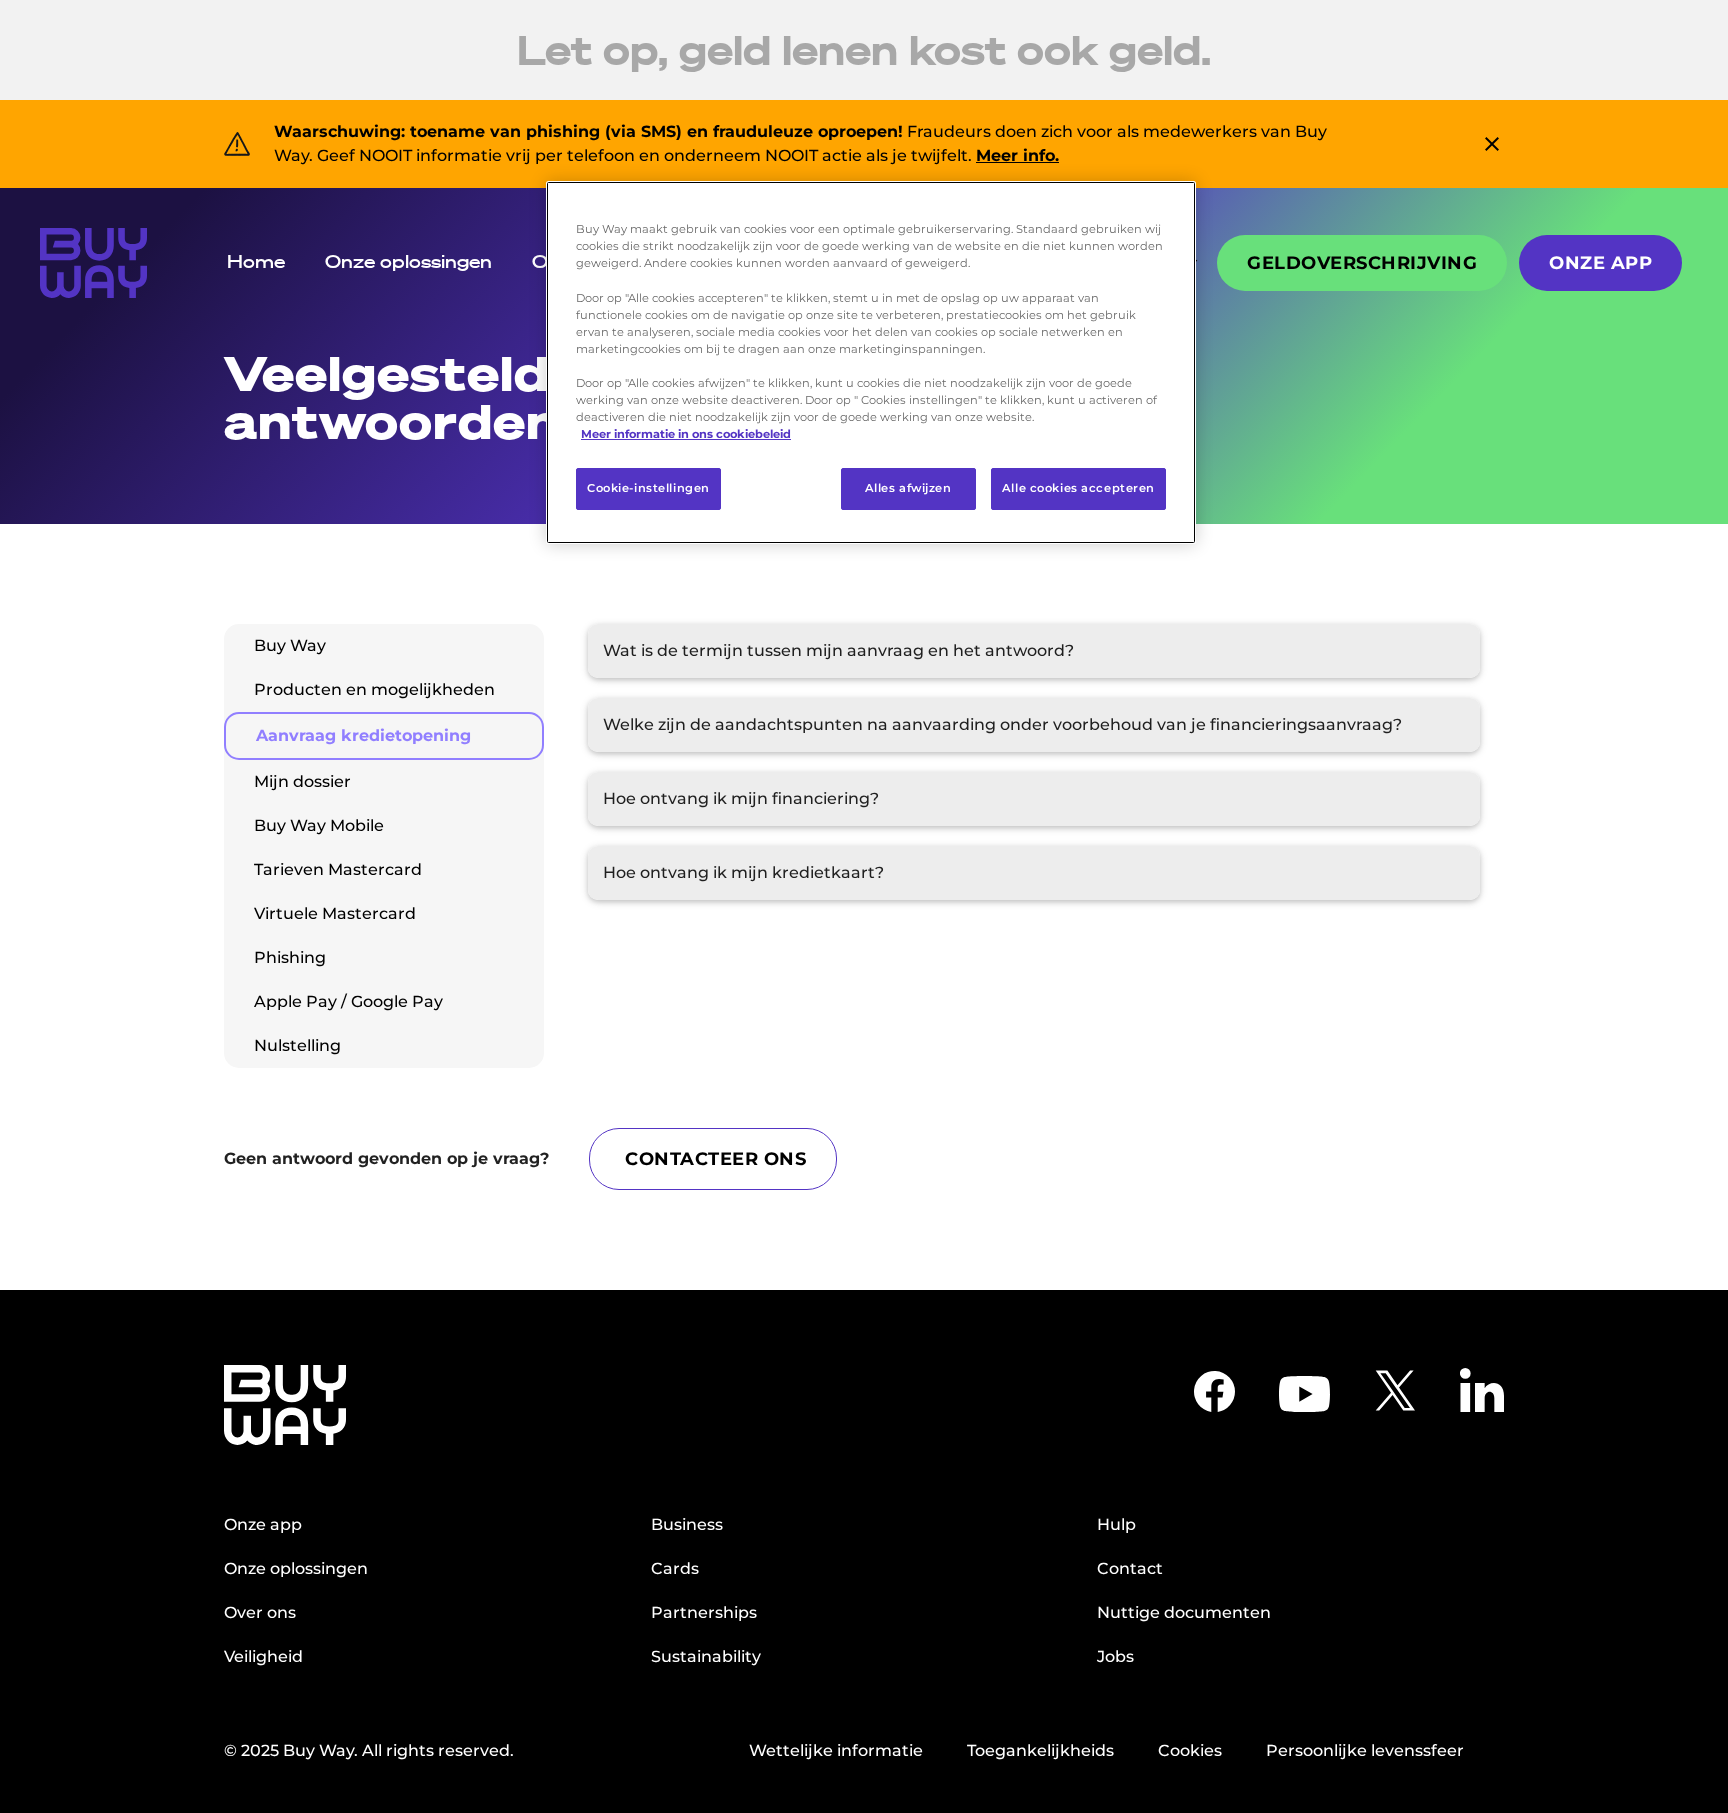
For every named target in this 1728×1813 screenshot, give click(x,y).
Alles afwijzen (908, 488)
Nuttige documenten (1184, 1612)
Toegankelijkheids (1040, 1750)
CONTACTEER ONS (715, 1159)
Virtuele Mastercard (335, 913)
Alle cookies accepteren (1078, 488)
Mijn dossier (302, 781)
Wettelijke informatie (836, 1750)
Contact (1130, 1568)
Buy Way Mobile (319, 825)
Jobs (1115, 1656)
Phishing (290, 957)
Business (687, 1524)
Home (256, 261)
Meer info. (1017, 155)
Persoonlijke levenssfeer (1365, 1750)
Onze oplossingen (408, 261)
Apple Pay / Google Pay (348, 1001)
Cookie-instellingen (648, 488)
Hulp (1116, 1524)
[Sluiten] (1168, 205)
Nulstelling (297, 1045)
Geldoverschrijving (1362, 263)
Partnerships (704, 1612)
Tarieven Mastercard (338, 869)
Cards (675, 1568)
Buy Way (290, 645)
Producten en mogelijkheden (374, 689)
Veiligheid (263, 1656)
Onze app (1600, 263)
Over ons (260, 1612)
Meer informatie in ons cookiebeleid (686, 434)
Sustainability (706, 1656)
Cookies (1190, 1750)
